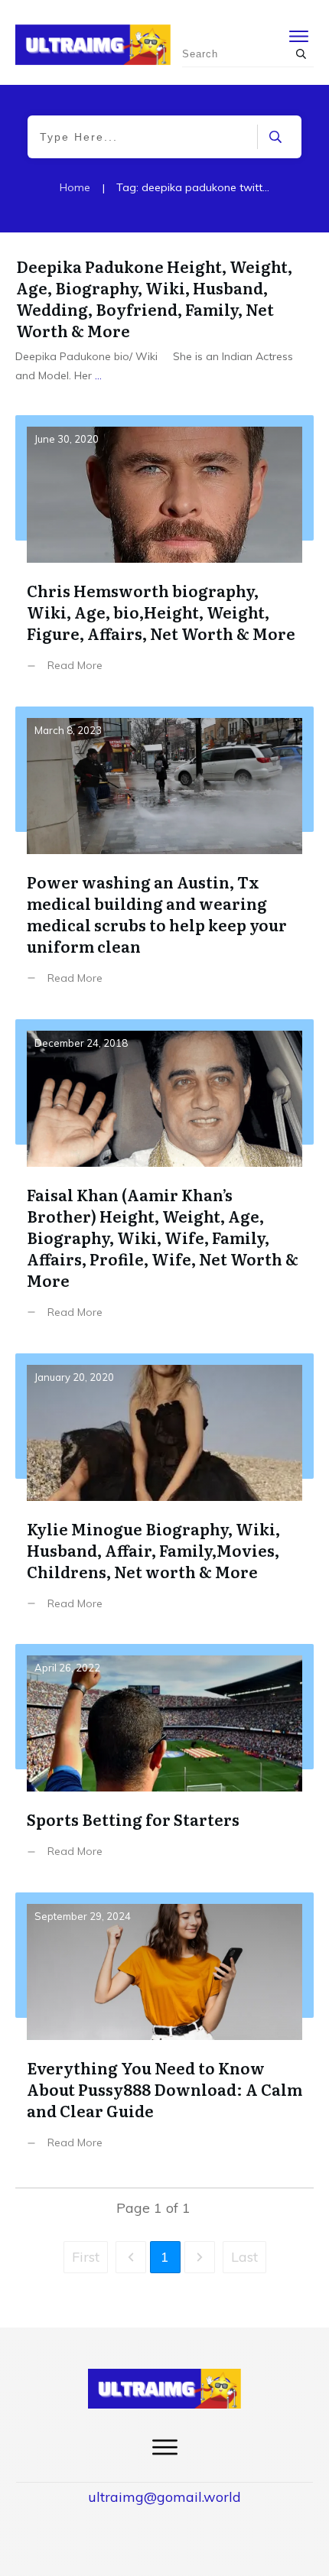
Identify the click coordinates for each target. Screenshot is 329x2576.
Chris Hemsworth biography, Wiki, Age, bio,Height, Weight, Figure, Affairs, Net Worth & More (164, 555)
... (98, 375)
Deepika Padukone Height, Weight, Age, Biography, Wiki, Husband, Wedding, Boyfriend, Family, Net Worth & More (154, 298)
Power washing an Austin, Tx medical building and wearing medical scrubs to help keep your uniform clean (164, 857)
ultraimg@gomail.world (164, 2497)
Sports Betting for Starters (164, 1762)
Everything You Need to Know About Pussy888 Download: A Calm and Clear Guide (164, 2032)
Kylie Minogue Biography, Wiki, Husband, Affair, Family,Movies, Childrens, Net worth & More (164, 1493)
